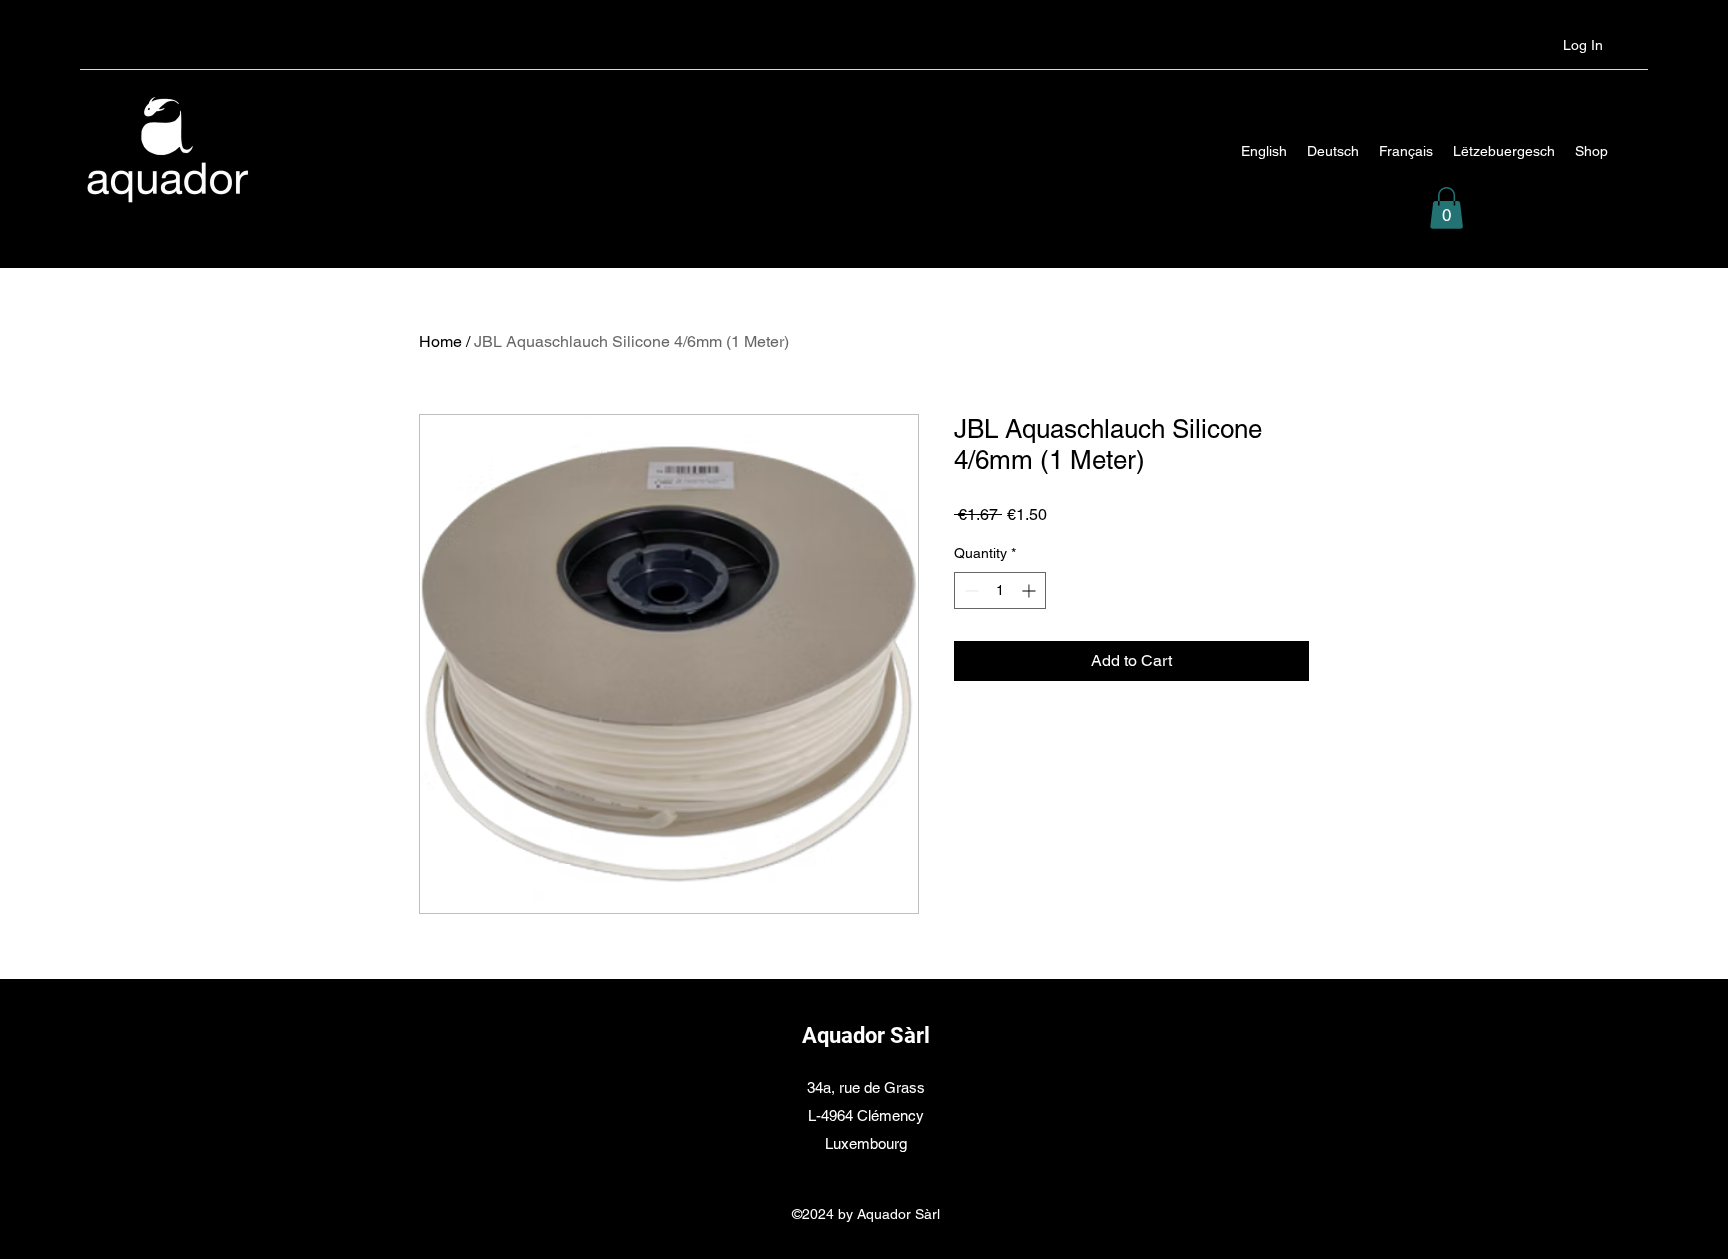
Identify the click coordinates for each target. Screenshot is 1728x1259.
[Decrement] (969, 590)
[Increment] (1030, 590)
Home (440, 341)
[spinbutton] (1000, 590)
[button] (1446, 208)
